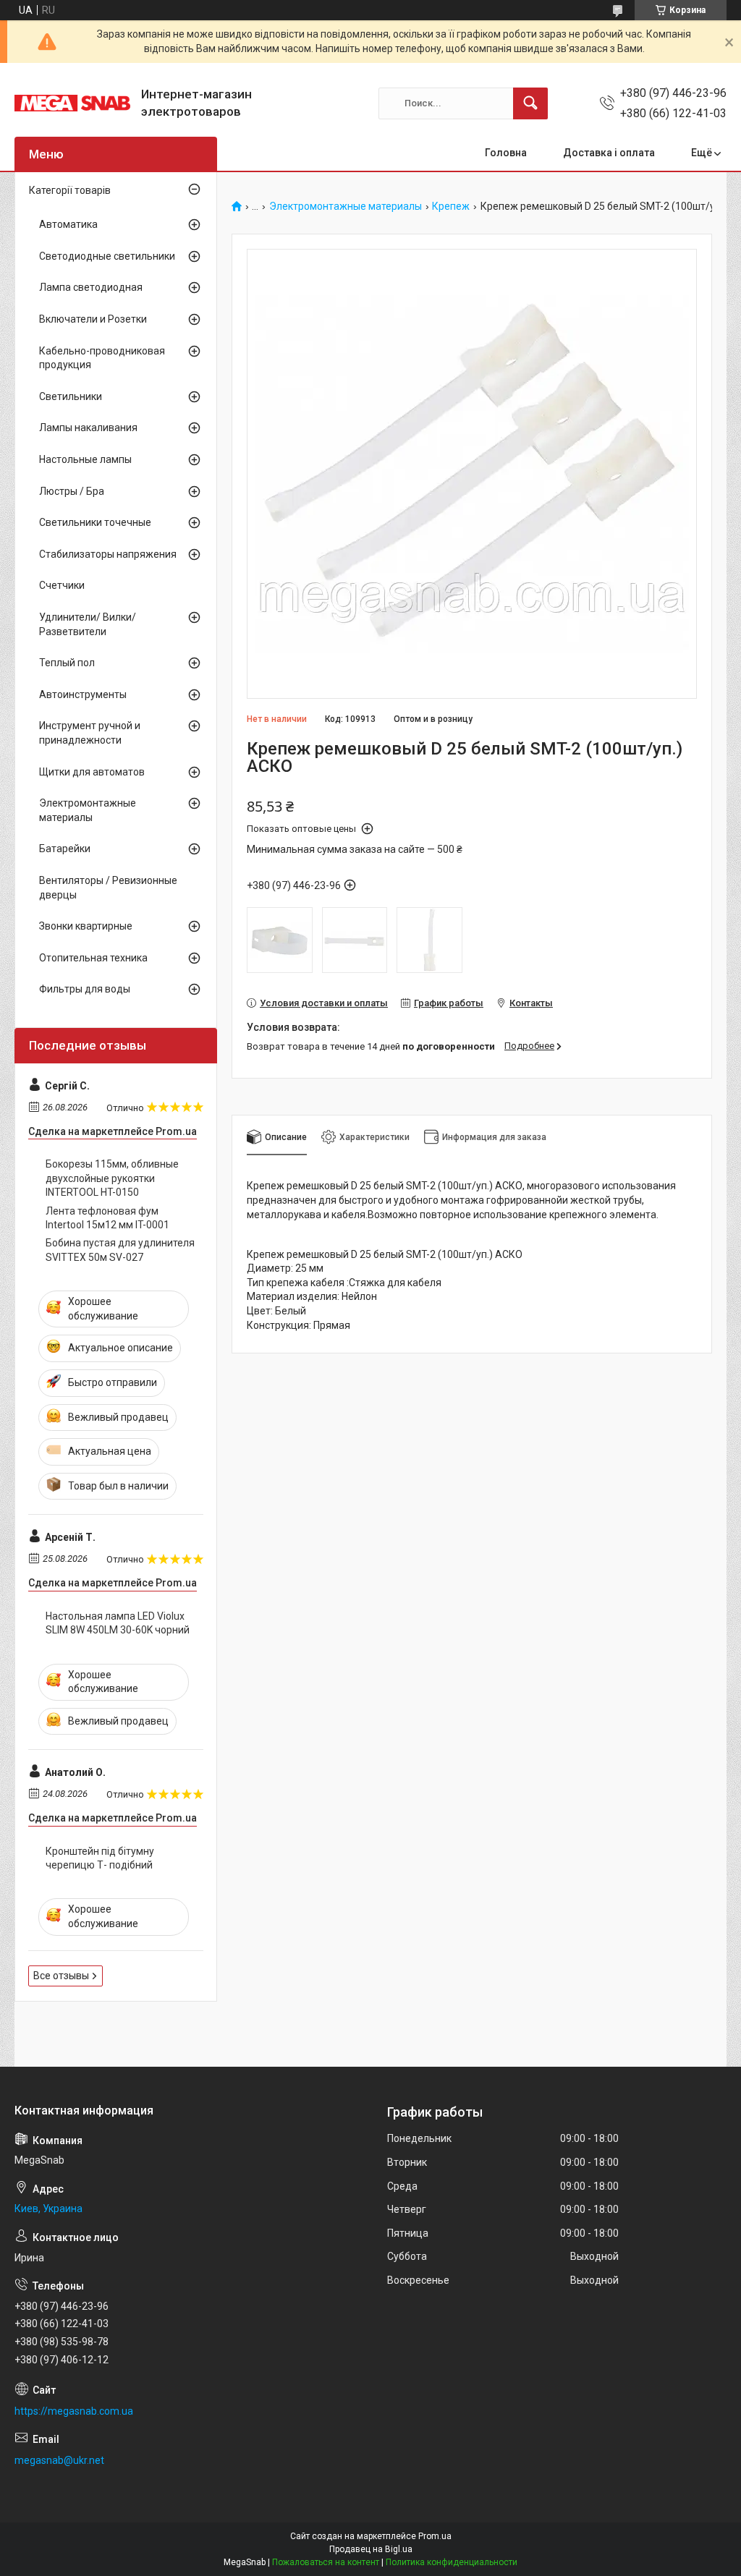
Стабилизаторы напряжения (108, 554)
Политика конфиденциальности (452, 2562)
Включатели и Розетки (93, 319)
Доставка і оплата (609, 153)
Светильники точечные (95, 522)
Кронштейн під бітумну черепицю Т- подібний (100, 1858)
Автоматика (68, 224)
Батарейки (65, 849)
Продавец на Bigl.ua (371, 2549)
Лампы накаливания (88, 428)
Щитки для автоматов (92, 772)
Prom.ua (435, 2536)
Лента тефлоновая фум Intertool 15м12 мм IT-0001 (107, 1218)
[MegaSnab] (72, 103)
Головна (506, 153)
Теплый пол (67, 663)
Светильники (71, 396)
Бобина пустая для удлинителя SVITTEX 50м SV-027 (120, 1250)
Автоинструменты (83, 694)
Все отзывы (61, 1976)
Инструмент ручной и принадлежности (90, 733)
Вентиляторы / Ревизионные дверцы (108, 888)
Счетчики (62, 585)
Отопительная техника (93, 958)
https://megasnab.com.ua (74, 2411)
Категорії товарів (70, 190)
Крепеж (451, 207)
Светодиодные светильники (107, 256)
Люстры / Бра (72, 491)
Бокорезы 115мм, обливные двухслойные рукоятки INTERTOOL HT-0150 (112, 1178)
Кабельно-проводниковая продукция (102, 358)
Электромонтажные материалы (346, 207)
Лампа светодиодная (91, 287)
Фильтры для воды (85, 989)
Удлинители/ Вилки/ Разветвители (88, 624)
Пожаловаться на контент (326, 2562)
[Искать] (530, 103)
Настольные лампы (85, 459)
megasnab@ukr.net (59, 2460)
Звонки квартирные (86, 926)
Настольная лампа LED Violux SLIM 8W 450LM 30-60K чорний (118, 1623)
